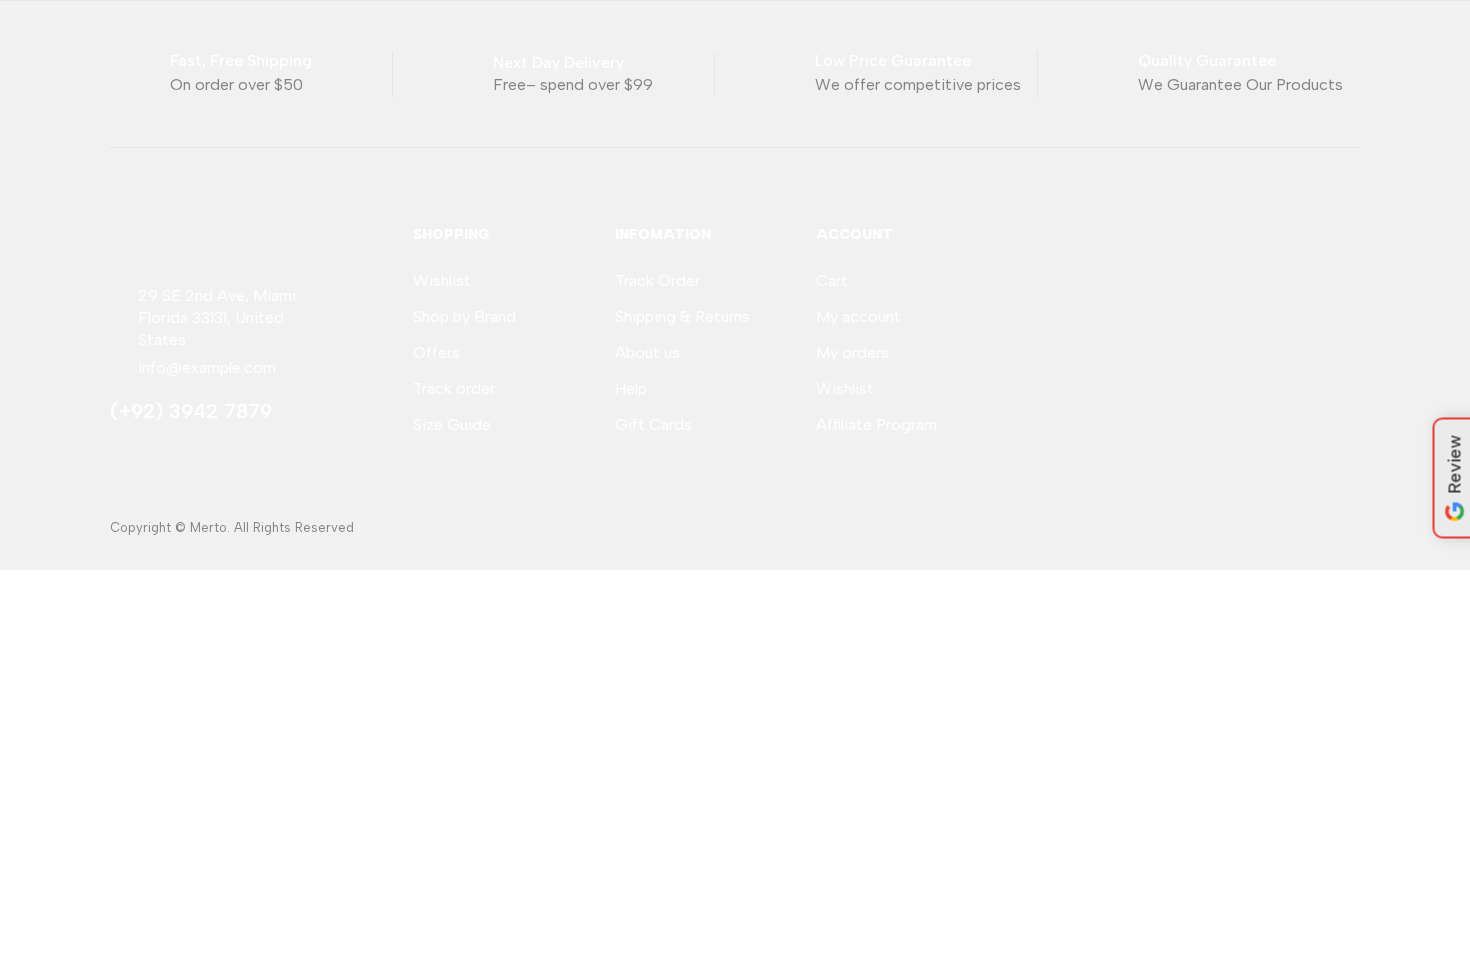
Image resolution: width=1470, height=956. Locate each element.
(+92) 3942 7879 (191, 411)
